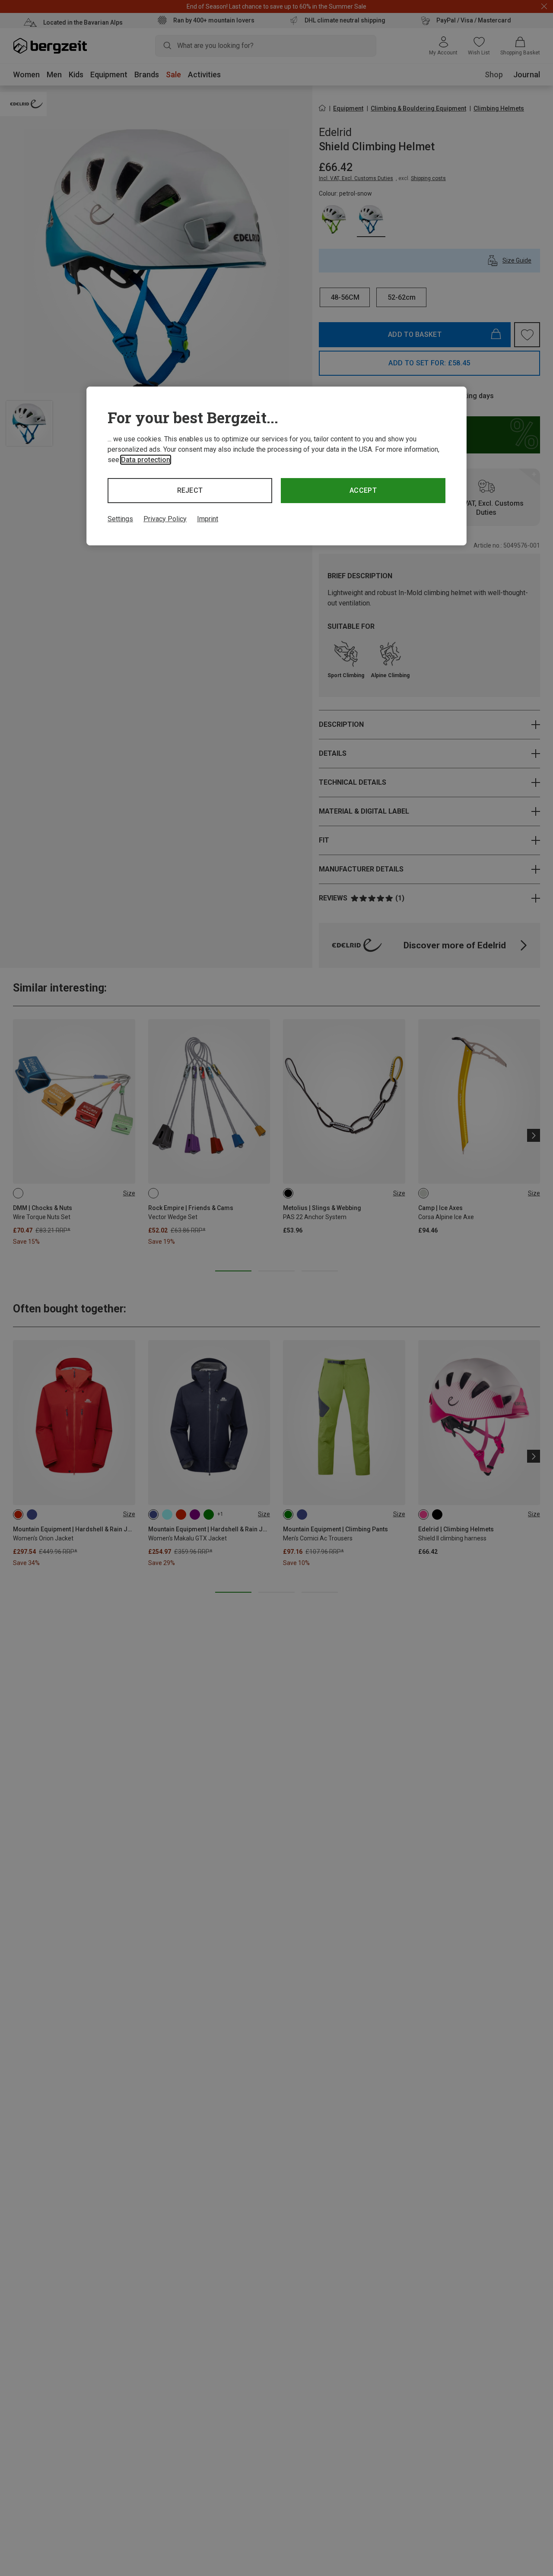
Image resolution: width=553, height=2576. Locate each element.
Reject (190, 490)
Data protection (146, 460)
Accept (363, 490)
